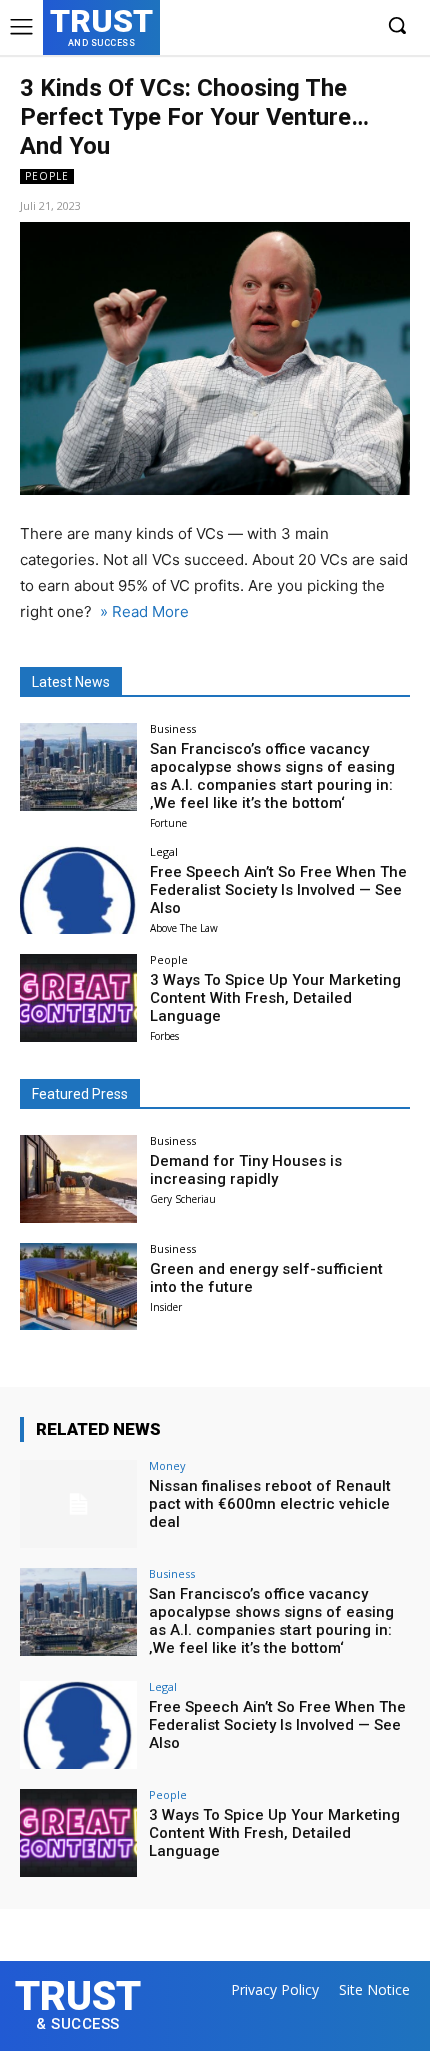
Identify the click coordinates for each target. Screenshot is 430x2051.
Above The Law (184, 928)
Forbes (164, 1036)
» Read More (142, 611)
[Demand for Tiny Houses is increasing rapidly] (78, 1179)
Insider (166, 1307)
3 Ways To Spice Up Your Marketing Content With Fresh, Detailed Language (275, 998)
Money (167, 1465)
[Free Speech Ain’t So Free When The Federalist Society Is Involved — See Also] (78, 890)
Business (173, 728)
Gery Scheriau (183, 1199)
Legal (164, 851)
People (47, 176)
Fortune (168, 823)
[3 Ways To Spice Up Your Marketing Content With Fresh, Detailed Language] (78, 998)
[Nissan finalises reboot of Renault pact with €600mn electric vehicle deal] (78, 1504)
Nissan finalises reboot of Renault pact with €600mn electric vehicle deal (270, 1504)
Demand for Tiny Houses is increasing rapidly (246, 1170)
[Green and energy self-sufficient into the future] (78, 1287)
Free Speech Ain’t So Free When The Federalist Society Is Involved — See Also (278, 890)
